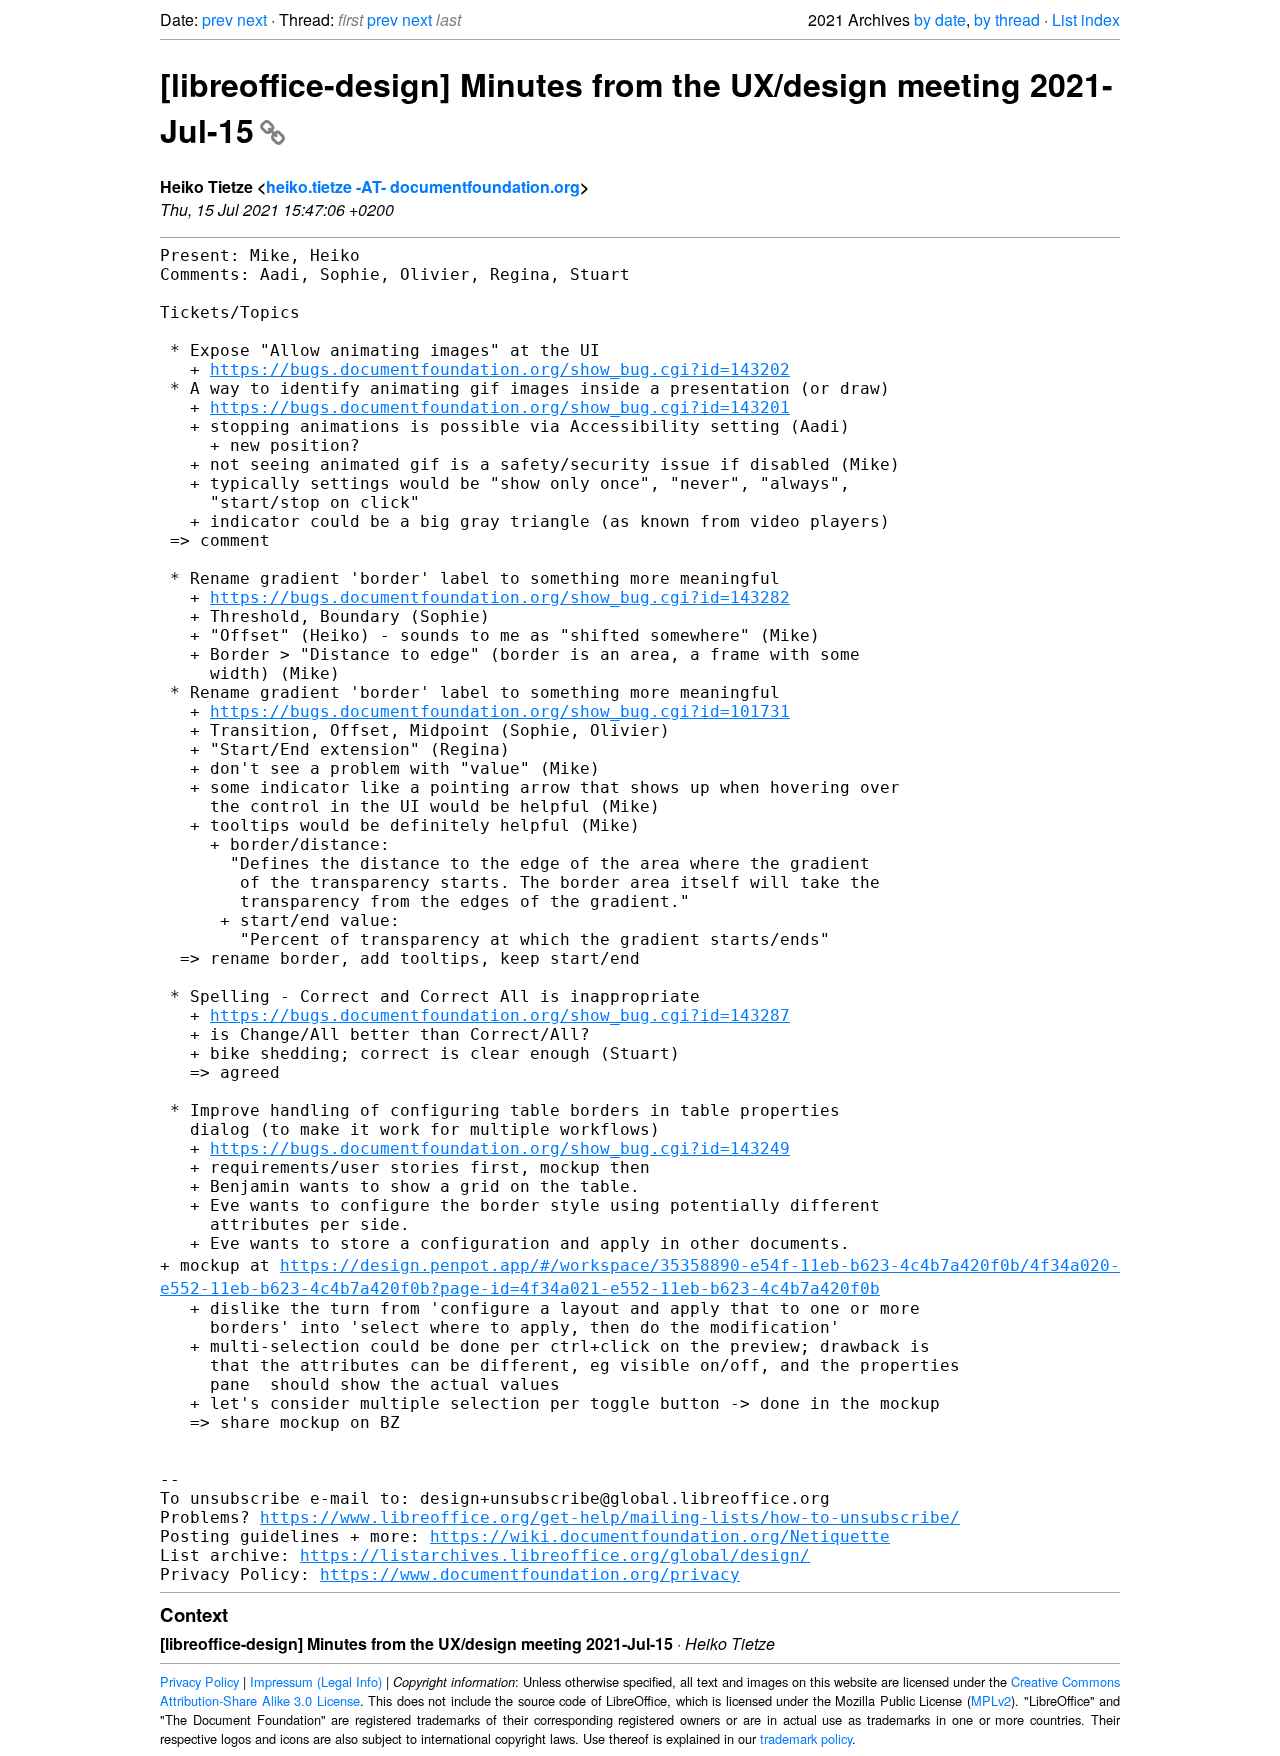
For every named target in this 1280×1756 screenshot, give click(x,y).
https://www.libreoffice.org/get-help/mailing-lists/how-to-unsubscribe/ (610, 1517)
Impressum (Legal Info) (316, 1681)
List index (1086, 19)
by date (940, 19)
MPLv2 (991, 1700)
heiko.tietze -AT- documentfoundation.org (423, 186)
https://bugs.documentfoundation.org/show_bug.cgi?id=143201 (500, 407)
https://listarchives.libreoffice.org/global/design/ (555, 1555)
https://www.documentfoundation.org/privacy (530, 1574)
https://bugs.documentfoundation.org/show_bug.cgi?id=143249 (500, 1148)
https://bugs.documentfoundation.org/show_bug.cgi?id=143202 (500, 369)
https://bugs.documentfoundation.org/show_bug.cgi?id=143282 (500, 597)
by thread (1007, 19)
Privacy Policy (199, 1681)
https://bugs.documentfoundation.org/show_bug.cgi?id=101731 (500, 711)
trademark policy (806, 1738)
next (252, 19)
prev (217, 19)
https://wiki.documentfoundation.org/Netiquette (660, 1536)
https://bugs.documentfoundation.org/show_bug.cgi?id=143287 (500, 1015)
